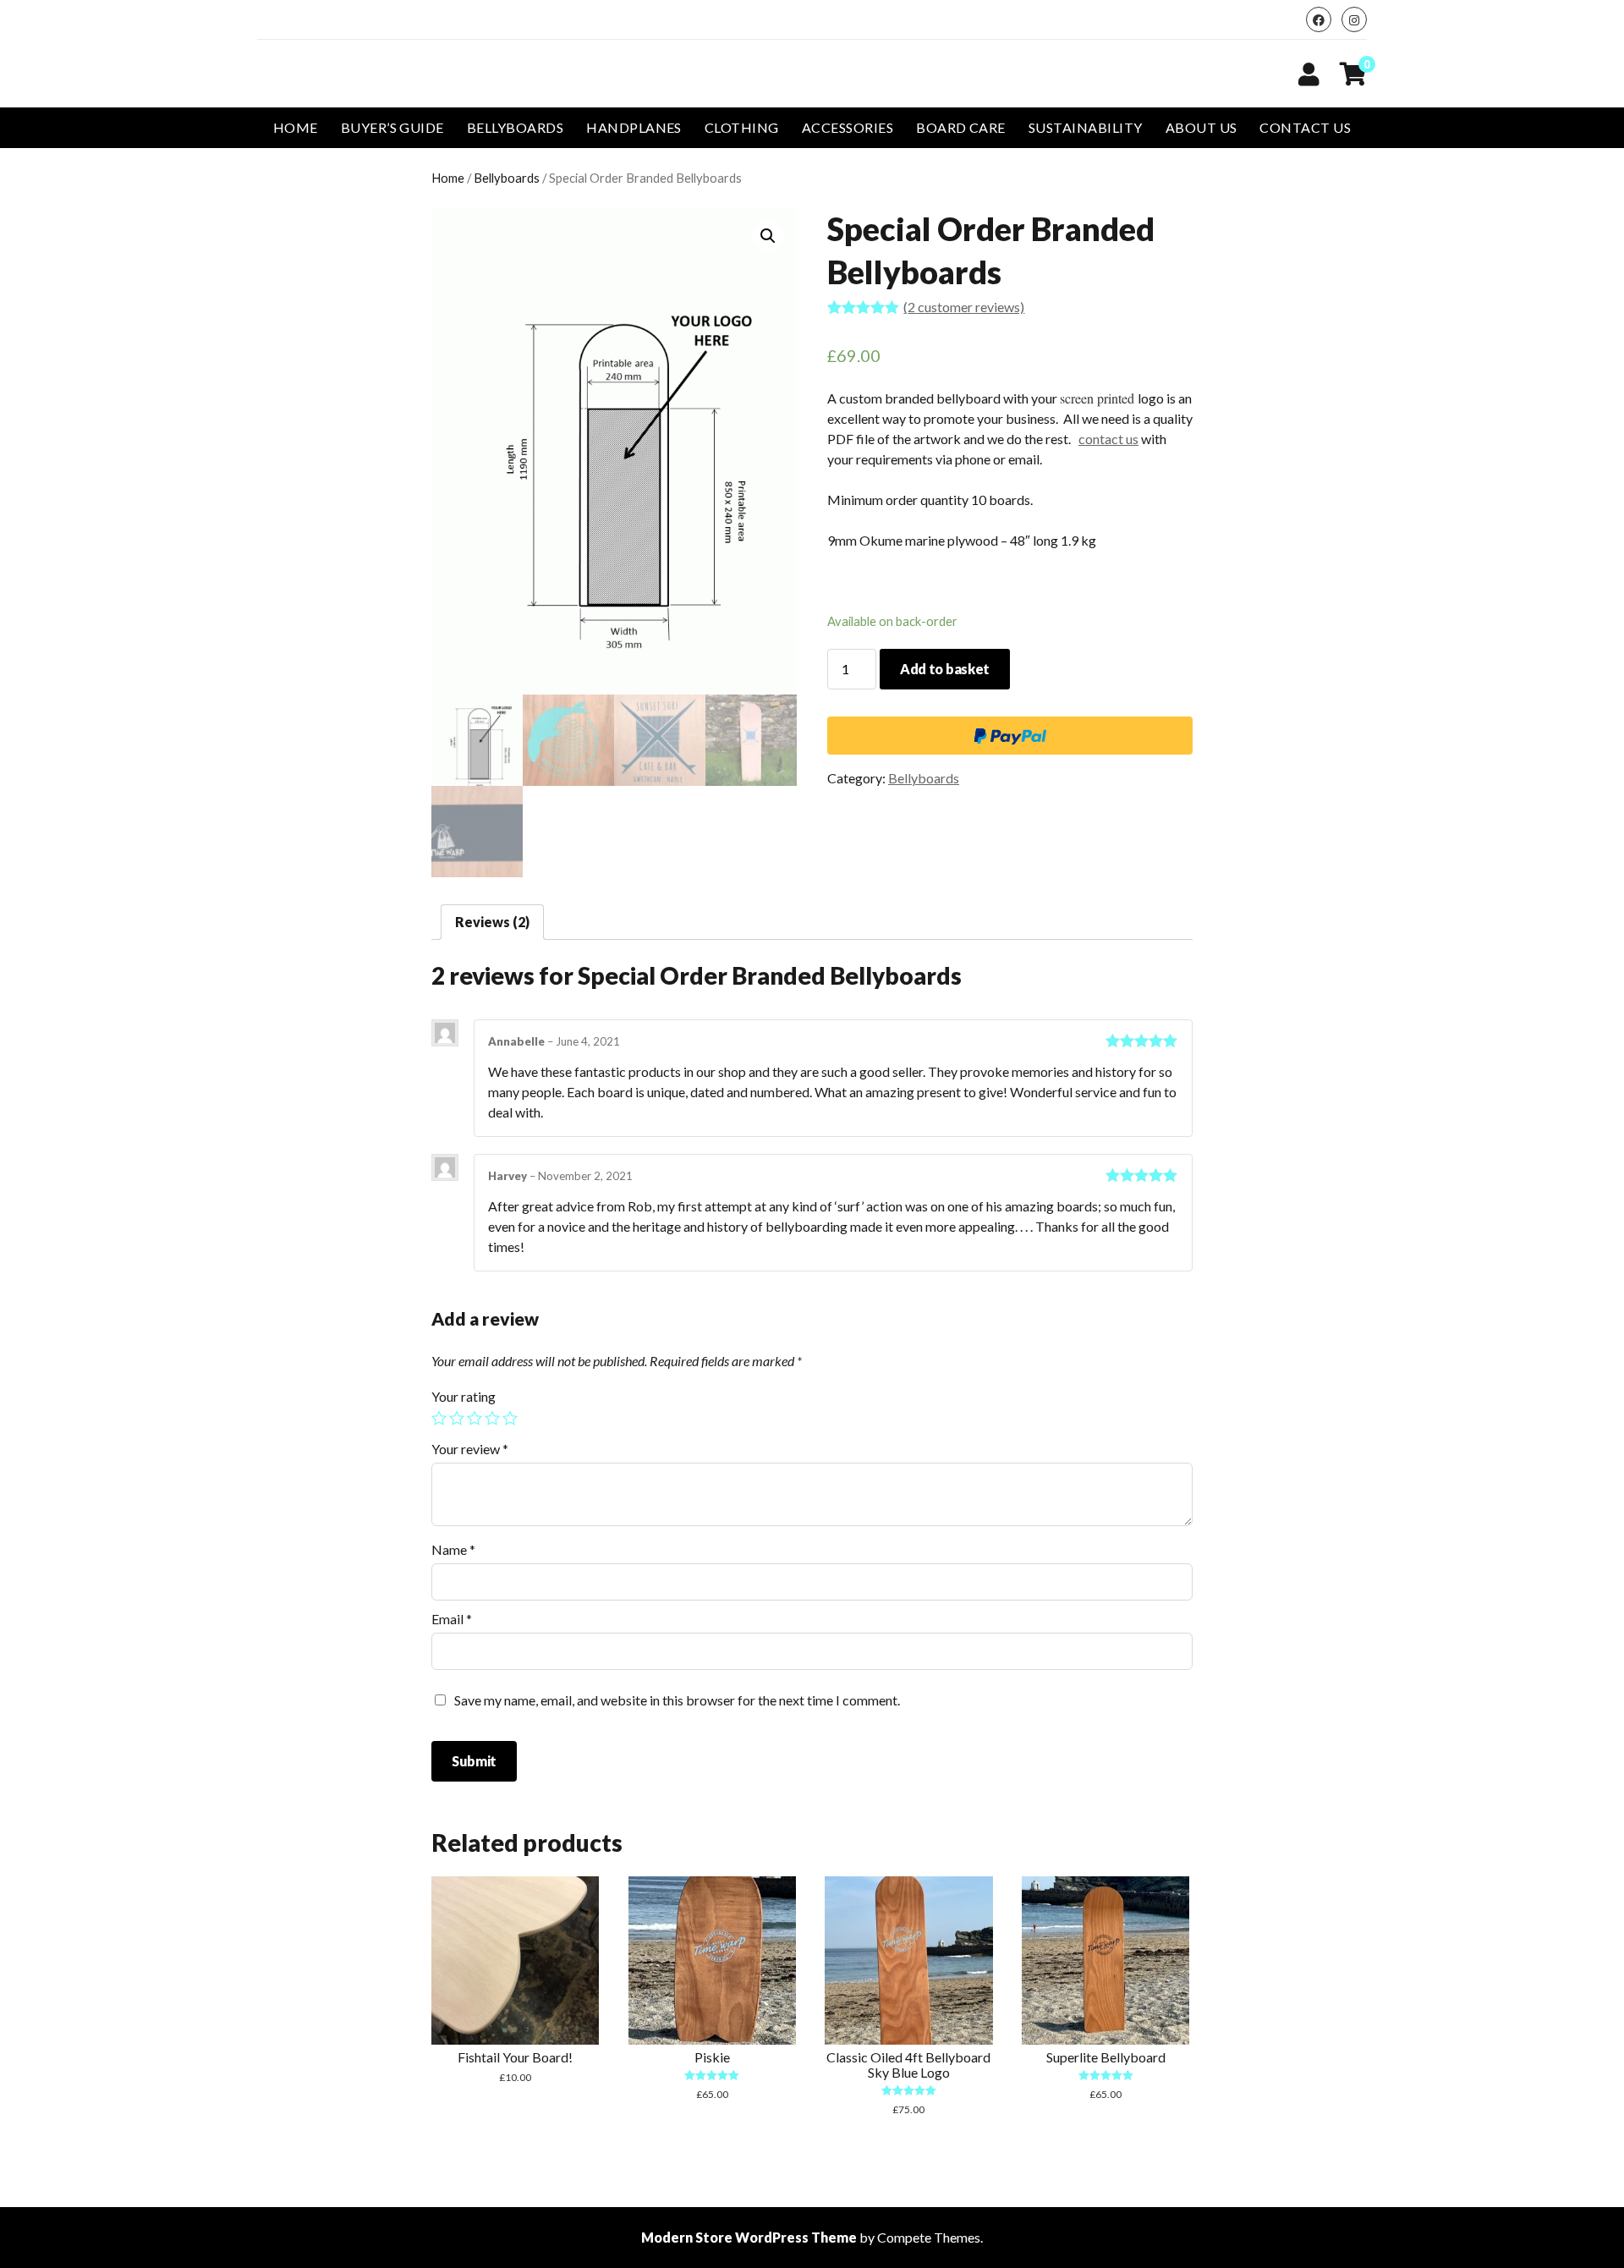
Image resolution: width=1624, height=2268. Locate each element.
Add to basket (945, 669)
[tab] (492, 922)
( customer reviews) (964, 307)
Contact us (1305, 127)
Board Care (961, 127)
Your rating (464, 1396)
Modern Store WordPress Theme (749, 2237)
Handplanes (634, 127)
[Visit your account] (1309, 74)
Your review (470, 1449)
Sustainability (1086, 127)
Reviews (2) (492, 922)
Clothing (742, 127)
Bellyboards (515, 127)
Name (453, 1549)
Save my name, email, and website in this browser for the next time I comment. (677, 1700)
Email (452, 1619)
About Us (1202, 127)
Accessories (848, 127)
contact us (1108, 439)
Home (296, 127)
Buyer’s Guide (392, 127)
